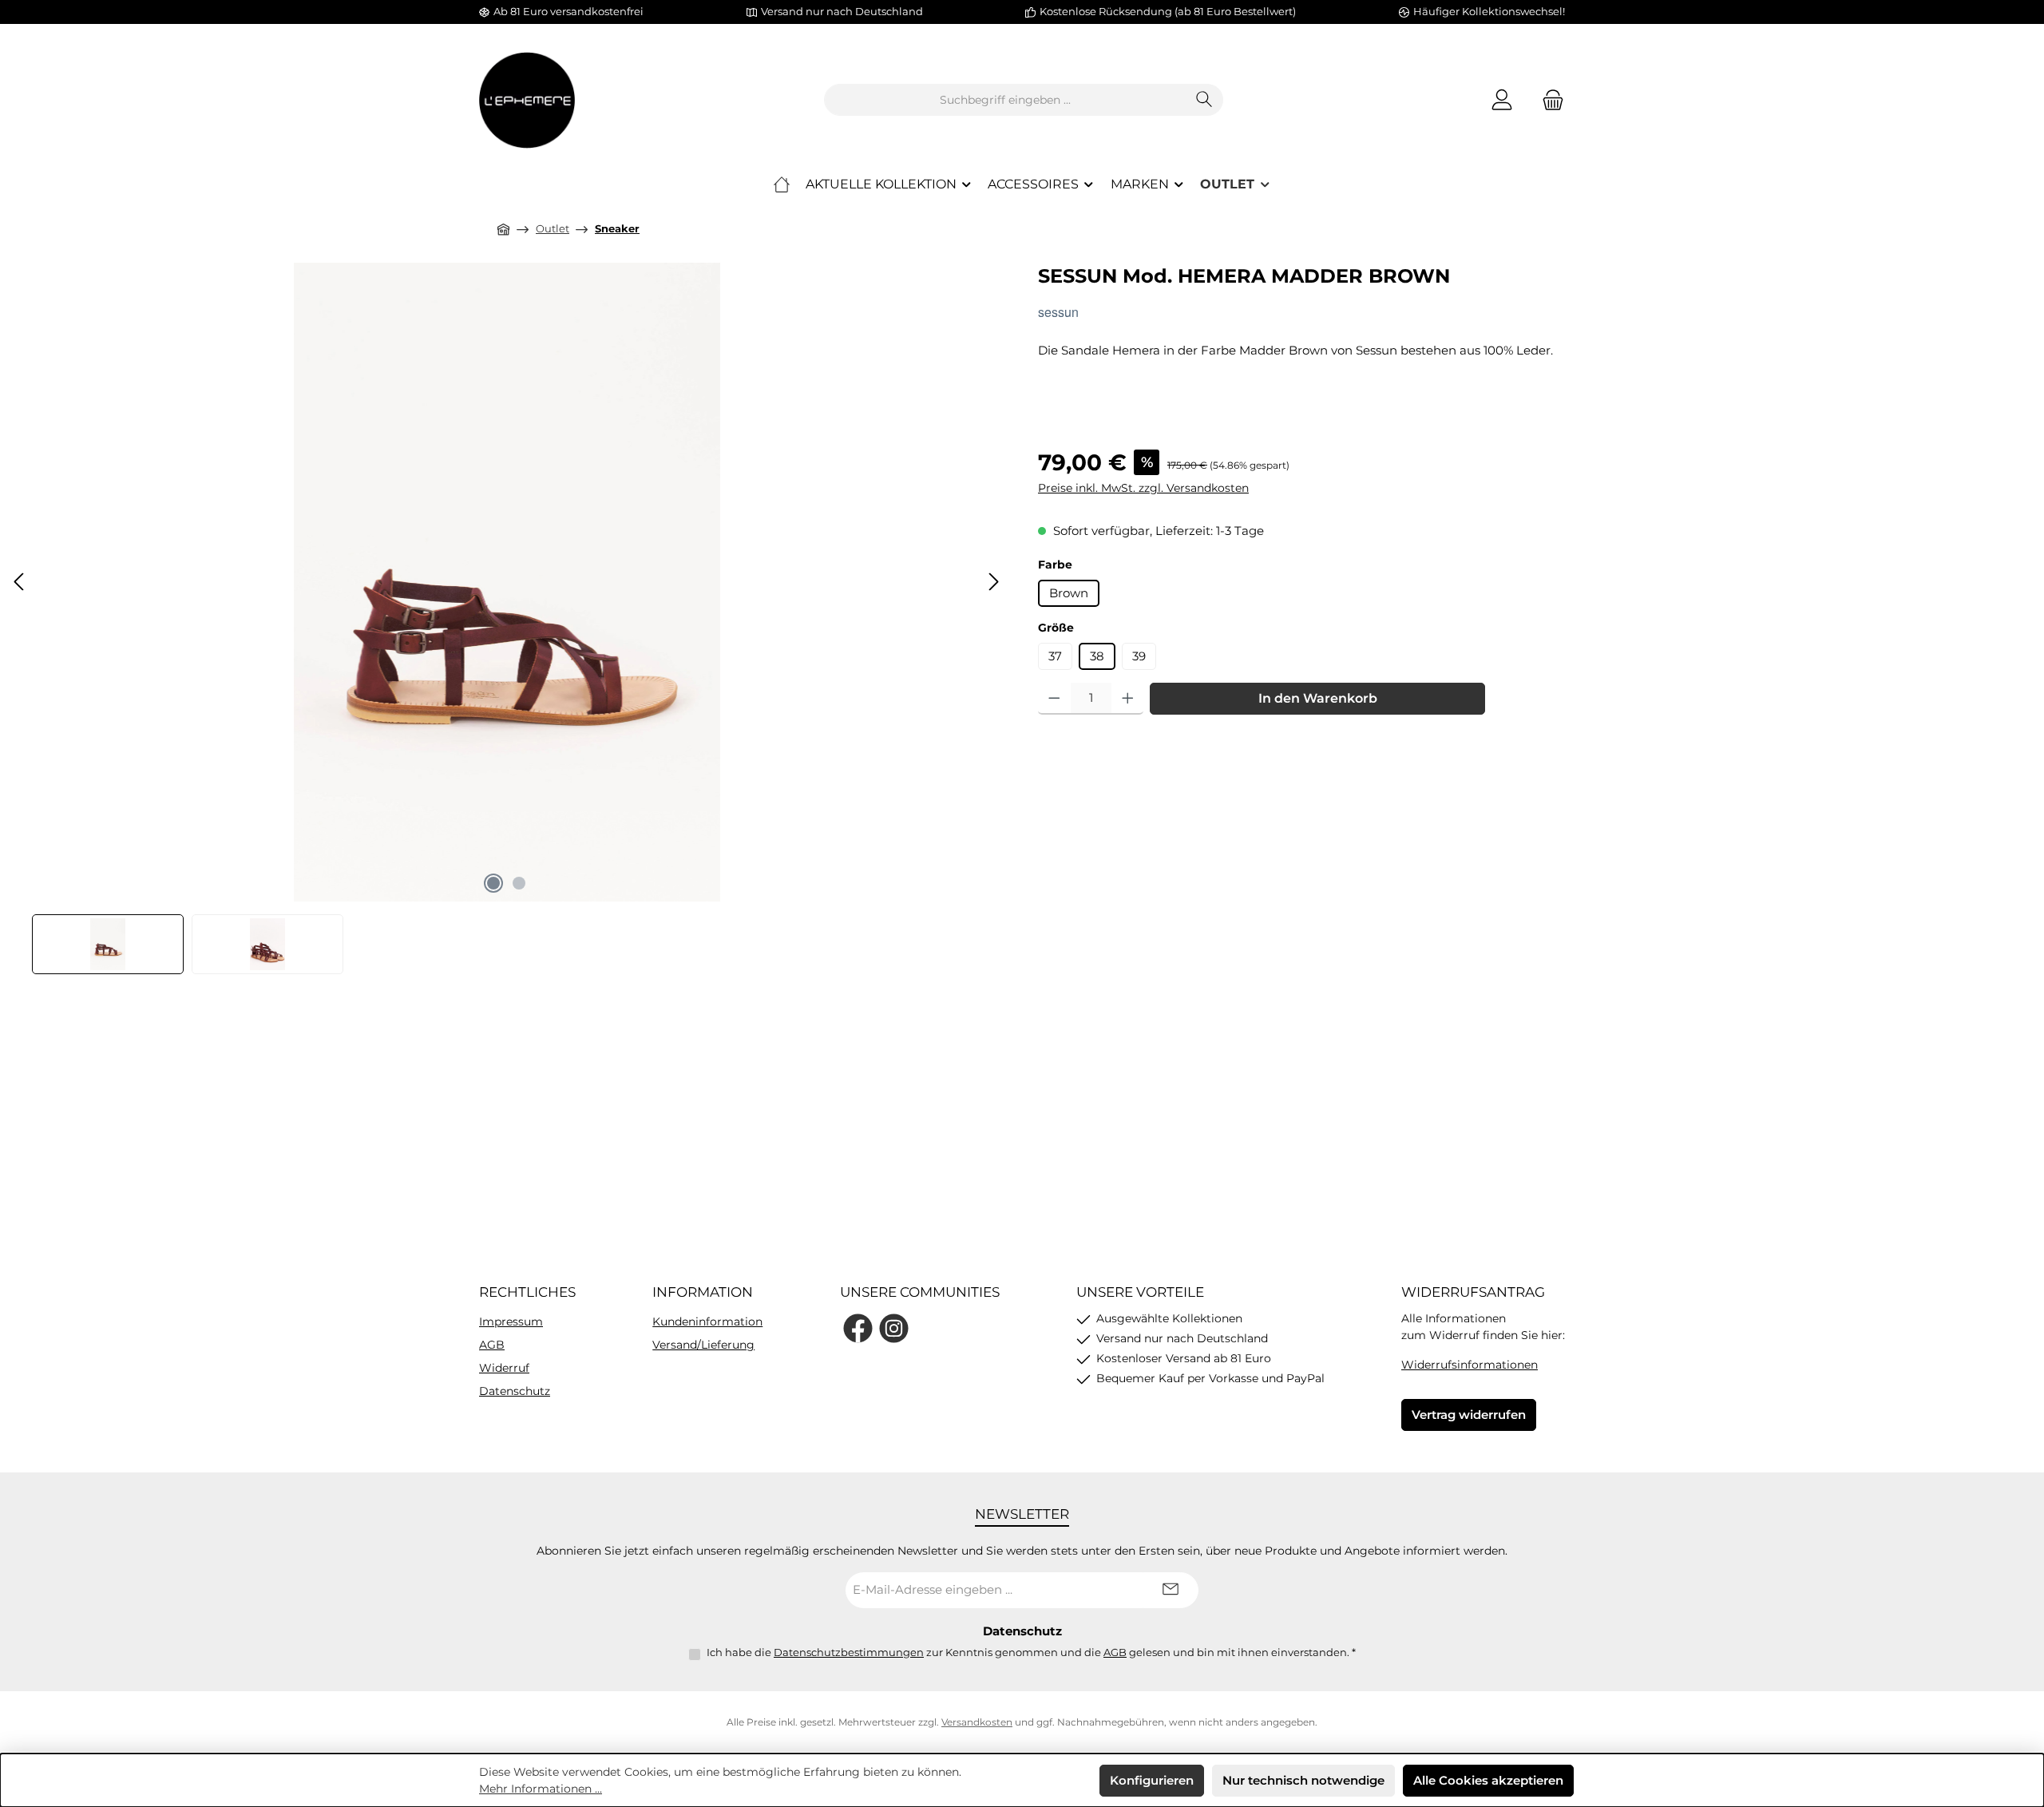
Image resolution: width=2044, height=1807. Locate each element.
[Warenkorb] (1548, 100)
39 (1139, 656)
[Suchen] (1204, 100)
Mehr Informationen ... (541, 1789)
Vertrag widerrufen (1469, 1415)
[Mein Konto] (1502, 100)
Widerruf (504, 1368)
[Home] (782, 184)
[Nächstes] (993, 582)
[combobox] (1005, 100)
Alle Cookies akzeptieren (1488, 1780)
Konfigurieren (1152, 1780)
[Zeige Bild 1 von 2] (493, 883)
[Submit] (1171, 1590)
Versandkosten (977, 1722)
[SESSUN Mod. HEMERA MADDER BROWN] (507, 582)
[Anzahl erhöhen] (1128, 699)
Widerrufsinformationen (1470, 1365)
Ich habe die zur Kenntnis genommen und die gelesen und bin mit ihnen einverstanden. (1031, 1652)
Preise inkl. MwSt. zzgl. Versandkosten (1143, 488)
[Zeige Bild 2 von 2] (519, 883)
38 (1097, 656)
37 (1055, 656)
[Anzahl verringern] (1054, 699)
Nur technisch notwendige (1303, 1780)
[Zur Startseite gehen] (527, 100)
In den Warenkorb (1318, 698)
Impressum (511, 1322)
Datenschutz (515, 1391)
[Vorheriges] (20, 582)
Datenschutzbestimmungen (849, 1652)
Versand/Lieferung (703, 1345)
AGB (492, 1345)
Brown (1069, 593)
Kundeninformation (707, 1322)
